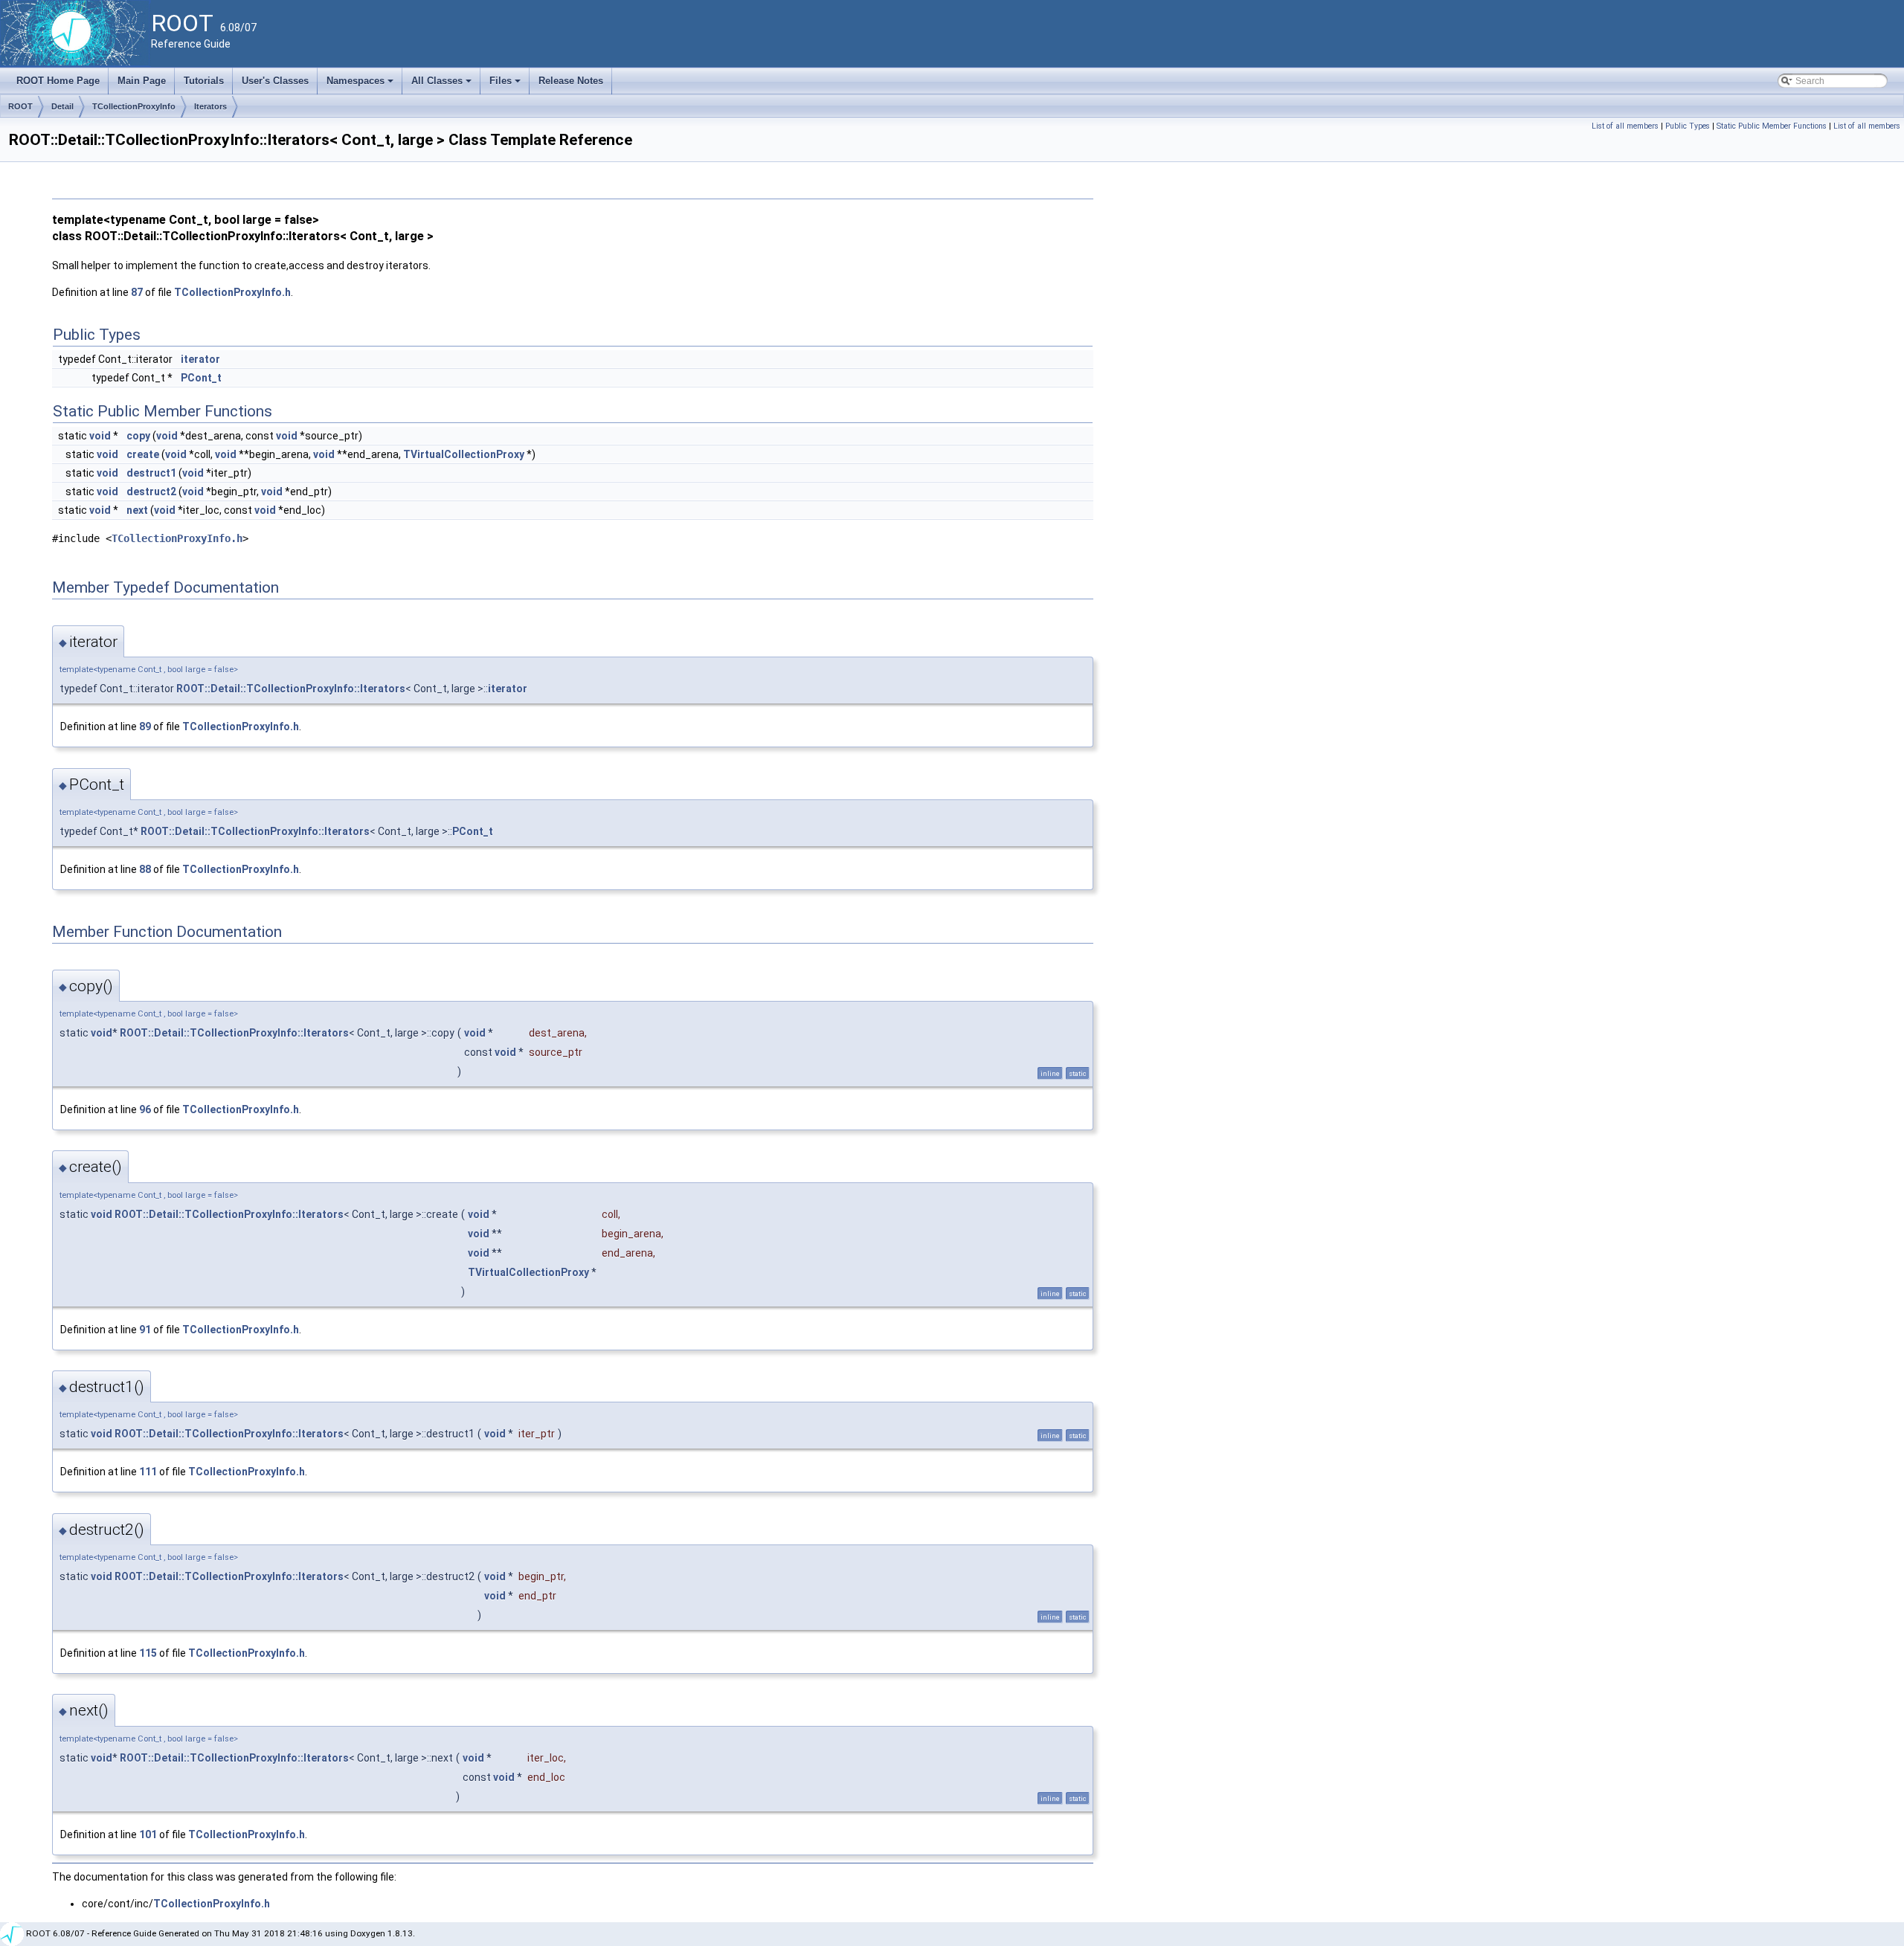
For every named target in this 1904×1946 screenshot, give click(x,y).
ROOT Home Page (58, 81)
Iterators (210, 106)
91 (145, 1330)
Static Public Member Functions (1772, 126)
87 (137, 292)
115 (148, 1653)
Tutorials (204, 81)
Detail (62, 106)
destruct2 (151, 492)
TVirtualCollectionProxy (464, 454)
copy (138, 436)
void (100, 436)
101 (148, 1834)
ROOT (20, 106)
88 (145, 869)
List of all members (1625, 126)
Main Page (142, 81)
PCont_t (201, 378)
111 (148, 1472)
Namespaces (361, 85)
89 (145, 726)
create (143, 454)
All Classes (443, 85)
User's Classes (275, 81)
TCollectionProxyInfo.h (232, 292)
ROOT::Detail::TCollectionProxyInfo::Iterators (291, 689)
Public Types (1688, 126)
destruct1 (151, 473)
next (137, 510)
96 (145, 1109)
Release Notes (571, 81)
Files (506, 85)
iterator (200, 359)
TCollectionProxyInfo (134, 106)
